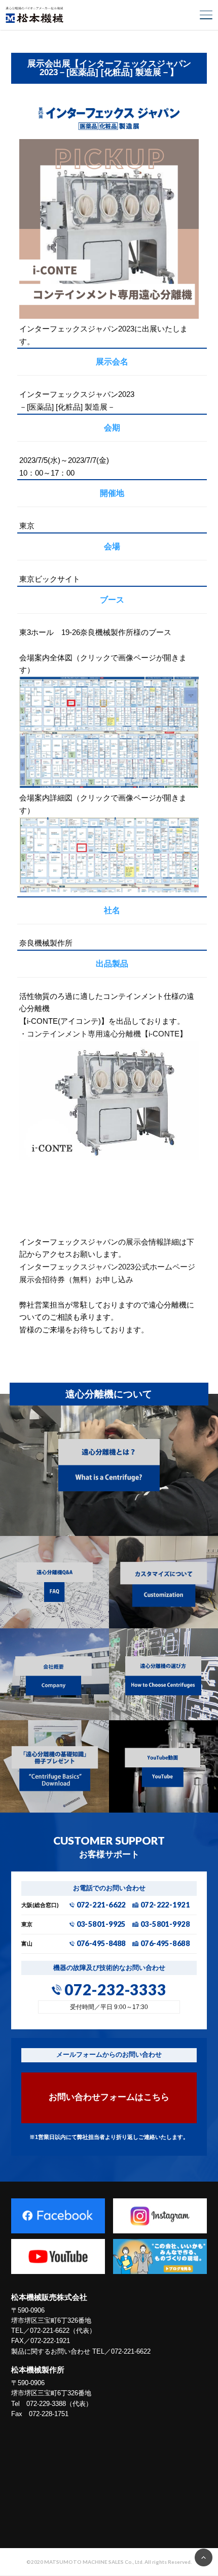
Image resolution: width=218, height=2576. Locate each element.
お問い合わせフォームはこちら (109, 2097)
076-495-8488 (101, 1944)
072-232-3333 (115, 1990)
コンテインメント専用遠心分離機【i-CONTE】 (107, 1034)
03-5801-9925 (101, 1925)
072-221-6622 (101, 1905)
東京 (27, 1925)
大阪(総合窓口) (40, 1905)
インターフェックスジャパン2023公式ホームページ (107, 1267)
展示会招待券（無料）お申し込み (76, 1279)
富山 (27, 1944)
